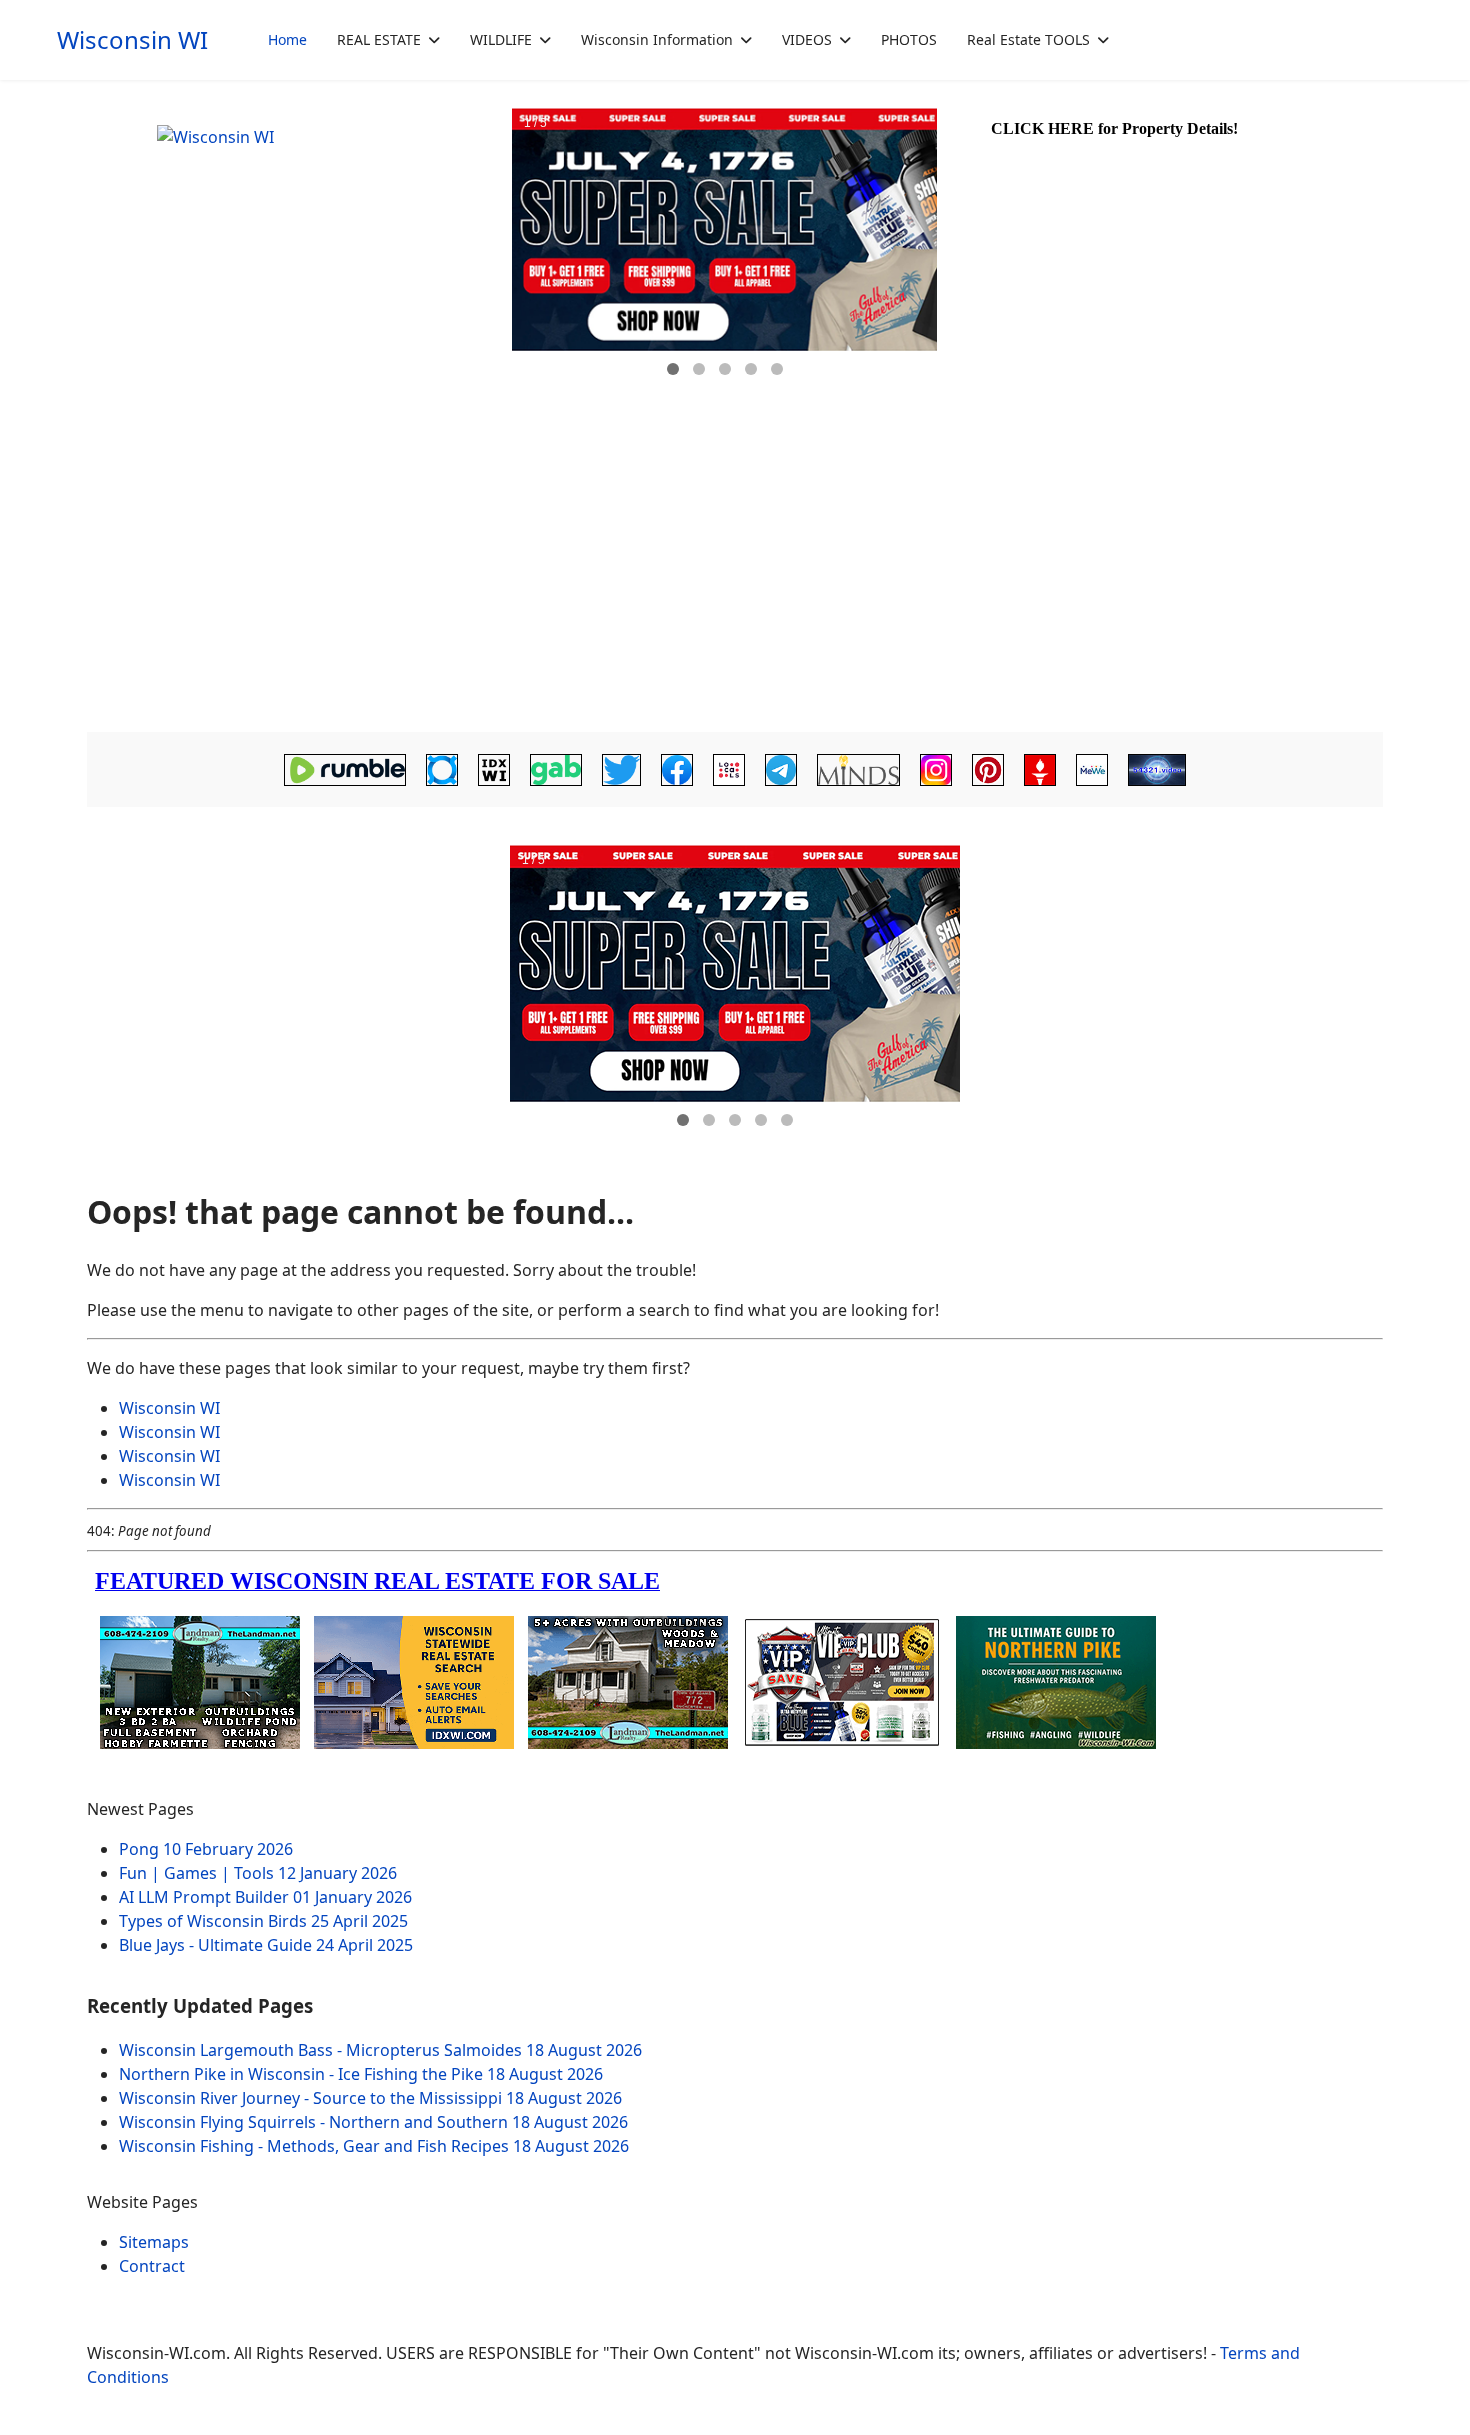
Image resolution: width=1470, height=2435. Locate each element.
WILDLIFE (501, 39)
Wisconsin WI (132, 40)
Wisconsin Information (657, 39)
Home (287, 39)
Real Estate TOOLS (1028, 39)
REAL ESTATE (379, 39)
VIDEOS (807, 39)
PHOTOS (909, 39)
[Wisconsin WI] (297, 250)
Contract (152, 2266)
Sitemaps (154, 2242)
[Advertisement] (735, 576)
